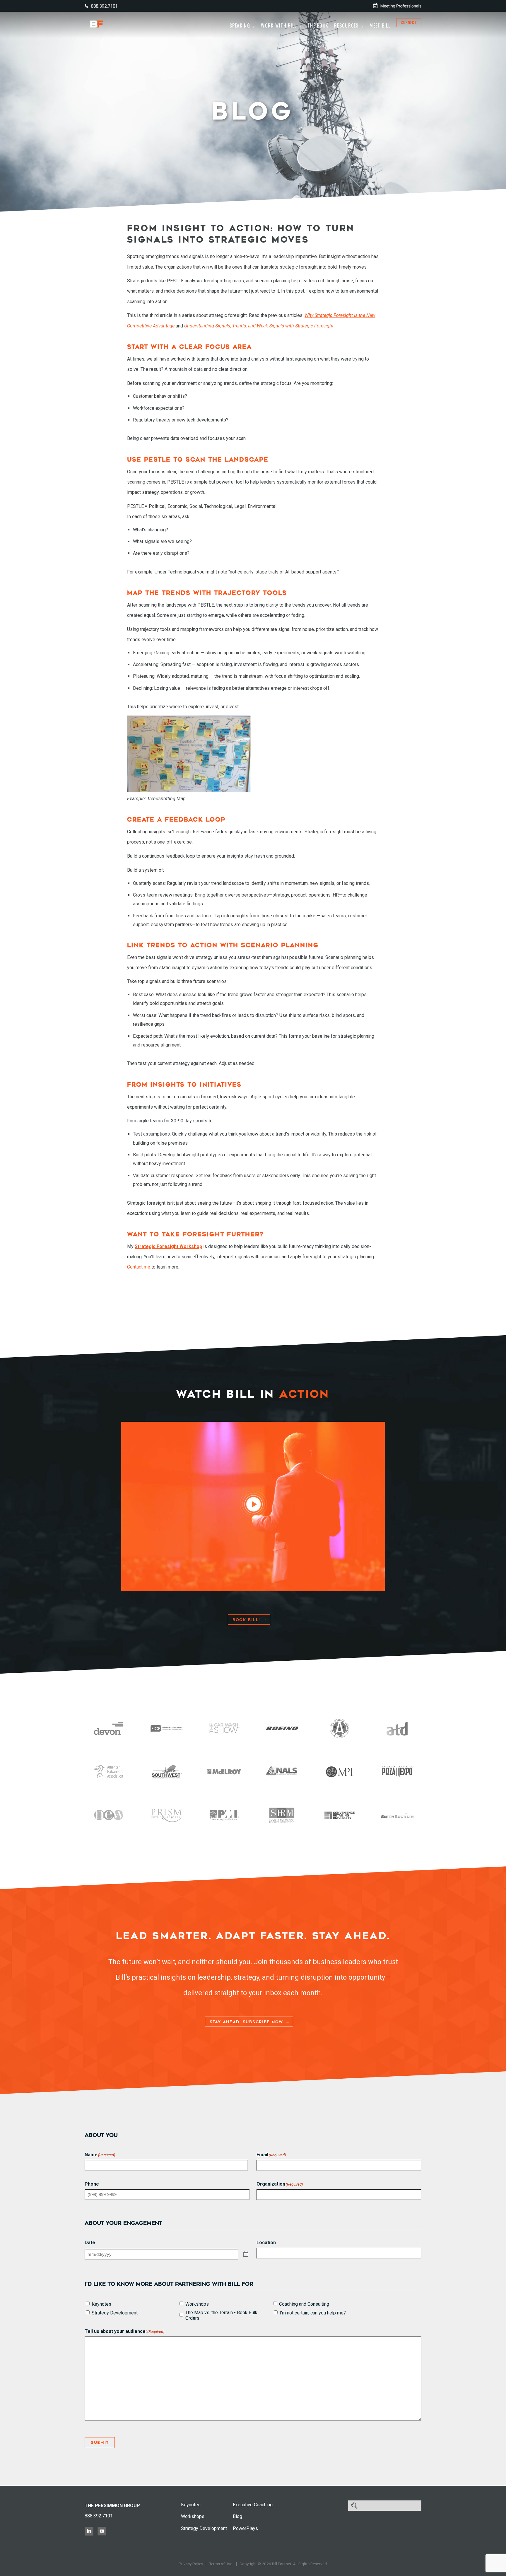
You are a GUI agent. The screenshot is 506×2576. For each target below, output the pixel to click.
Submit (100, 2443)
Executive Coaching (253, 2505)
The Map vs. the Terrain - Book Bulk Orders (221, 2315)
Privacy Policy (191, 2564)
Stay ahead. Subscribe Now (246, 2022)
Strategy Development (115, 2313)
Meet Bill (380, 25)
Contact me (139, 1267)
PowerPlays (245, 2528)
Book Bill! (246, 1620)
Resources (346, 25)
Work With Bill (279, 25)
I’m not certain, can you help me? (313, 2313)
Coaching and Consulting (304, 2304)
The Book (318, 25)
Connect (409, 22)
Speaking (240, 25)
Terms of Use (221, 2564)
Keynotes (101, 2304)
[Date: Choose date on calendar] (246, 2254)
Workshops (197, 2304)
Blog (237, 2516)
